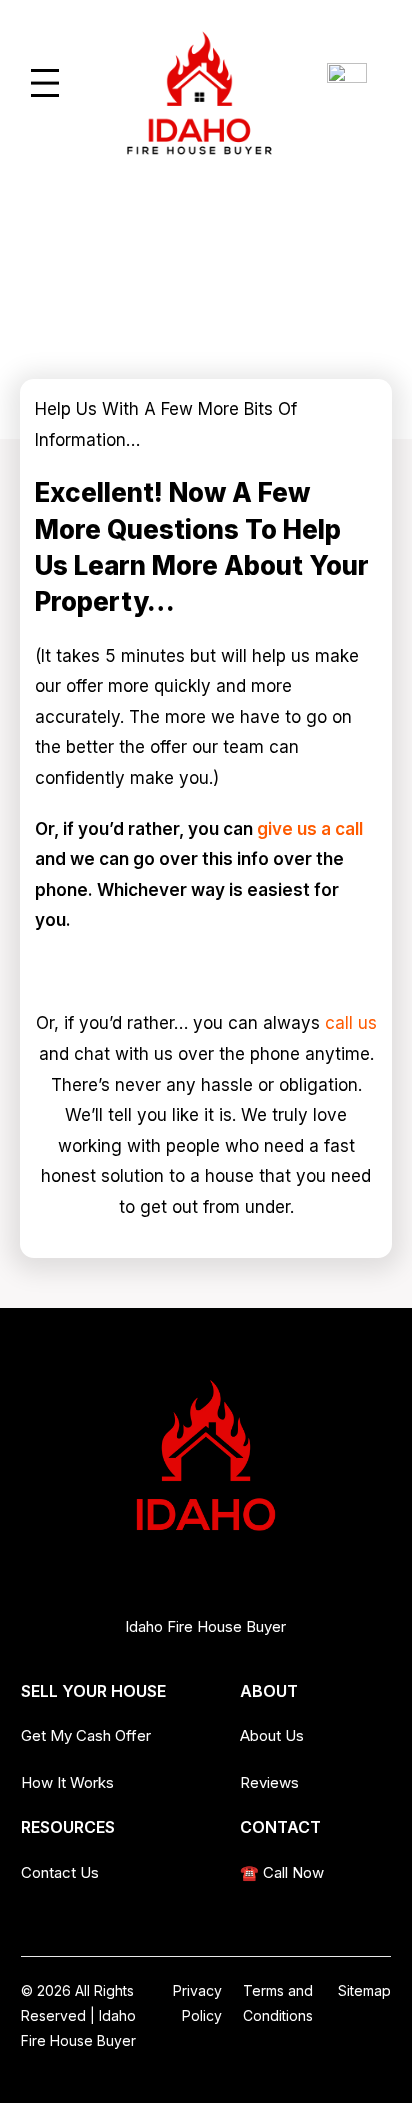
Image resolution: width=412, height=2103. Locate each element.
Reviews (269, 1782)
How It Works (67, 1782)
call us (351, 1023)
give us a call (310, 829)
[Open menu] (45, 83)
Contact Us (60, 1872)
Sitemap (364, 1990)
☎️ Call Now (282, 1872)
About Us (272, 1735)
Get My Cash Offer (86, 1735)
